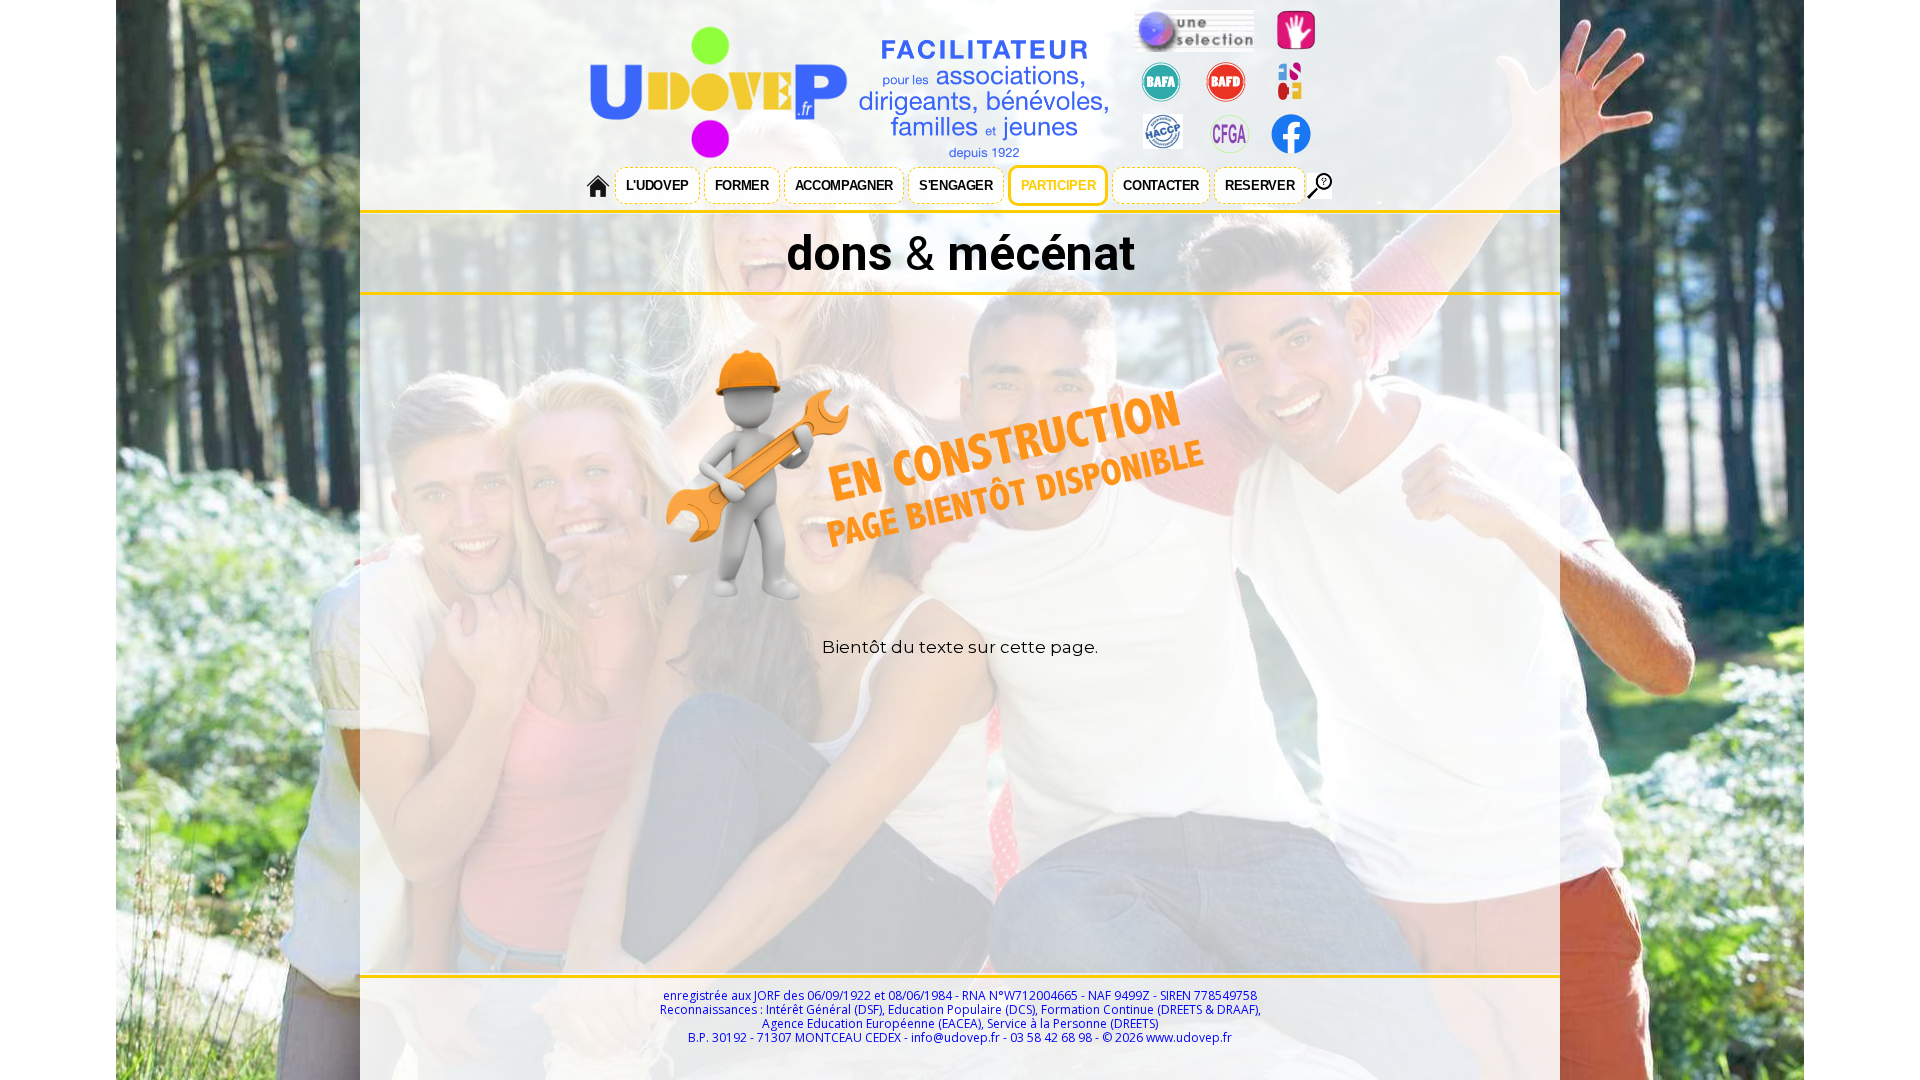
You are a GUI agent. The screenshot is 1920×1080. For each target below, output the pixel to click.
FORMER (742, 185)
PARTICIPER (1058, 185)
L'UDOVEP (657, 185)
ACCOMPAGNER (844, 185)
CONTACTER (1161, 185)
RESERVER (1259, 185)
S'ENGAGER (956, 185)
